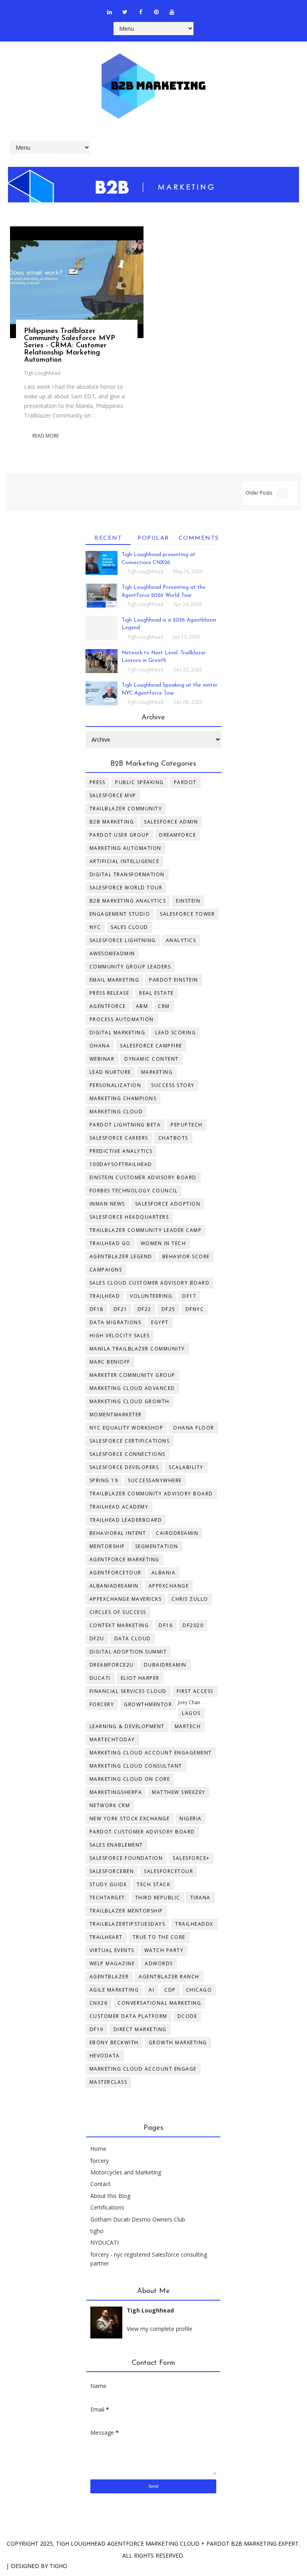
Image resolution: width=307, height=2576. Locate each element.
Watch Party (164, 1950)
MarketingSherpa (116, 1792)
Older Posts (259, 493)
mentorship (107, 1546)
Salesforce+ (191, 1858)
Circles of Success (118, 1612)
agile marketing (114, 1990)
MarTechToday (112, 1739)
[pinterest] (156, 12)
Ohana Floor (194, 1428)
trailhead (105, 1296)
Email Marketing (115, 980)
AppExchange (169, 1586)
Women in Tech (163, 1243)
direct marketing (140, 2029)
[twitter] (125, 12)
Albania (164, 1573)
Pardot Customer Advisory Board (142, 1832)
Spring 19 (104, 1480)
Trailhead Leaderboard (126, 1520)
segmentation (157, 1546)
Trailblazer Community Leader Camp (146, 1230)
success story (173, 1085)
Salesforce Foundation (126, 1858)
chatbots (173, 1138)
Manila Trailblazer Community (137, 1349)
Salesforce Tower (187, 914)
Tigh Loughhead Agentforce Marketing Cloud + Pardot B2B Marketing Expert (177, 2543)
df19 (97, 2029)
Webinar (102, 1059)
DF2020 (193, 1625)
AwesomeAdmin (112, 953)
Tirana (200, 1898)
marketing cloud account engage (143, 2069)
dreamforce (177, 835)
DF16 (166, 1625)
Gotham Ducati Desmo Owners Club (138, 2219)
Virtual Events (112, 1950)
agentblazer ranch (169, 1977)
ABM (142, 1006)
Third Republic (158, 1898)
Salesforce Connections (128, 1454)
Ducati (100, 1678)
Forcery (102, 1704)
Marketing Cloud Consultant (136, 1766)
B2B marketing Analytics (128, 901)
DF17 (189, 1296)
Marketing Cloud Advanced (132, 1388)
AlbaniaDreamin (114, 1586)
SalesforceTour (168, 1871)
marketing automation (126, 848)
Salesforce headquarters (129, 1217)
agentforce (108, 1006)
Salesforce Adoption (168, 1204)
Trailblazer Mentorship (126, 1911)
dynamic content (152, 1059)
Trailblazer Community (126, 809)
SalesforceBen (112, 1871)
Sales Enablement (116, 1845)
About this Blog (110, 2196)
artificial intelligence (125, 861)
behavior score (186, 1256)
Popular (153, 538)
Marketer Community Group (133, 1375)
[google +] (96, 287)
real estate (156, 993)
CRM (164, 1006)
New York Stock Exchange (130, 1819)
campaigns (106, 1270)
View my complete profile (159, 2329)
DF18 (97, 1309)
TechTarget (107, 1898)
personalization (116, 1085)
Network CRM (110, 1805)
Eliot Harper (140, 1678)
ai (152, 1990)
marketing (157, 1072)
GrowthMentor (148, 1704)
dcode (187, 2016)
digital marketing (118, 1033)
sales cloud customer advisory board (150, 1283)
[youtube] (172, 12)
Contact (101, 2184)
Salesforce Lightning (123, 940)
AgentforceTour (116, 1573)
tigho (97, 2231)
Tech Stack (153, 1884)
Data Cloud (133, 1638)
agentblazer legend (121, 1256)
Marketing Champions (123, 1098)
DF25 (168, 1309)
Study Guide (108, 1884)
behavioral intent (118, 1533)
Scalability (186, 1467)
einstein (188, 901)
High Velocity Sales (120, 1336)
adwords (159, 1963)
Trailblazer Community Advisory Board (151, 1494)
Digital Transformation (127, 874)
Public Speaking (140, 782)
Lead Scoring (175, 1033)
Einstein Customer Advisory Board (143, 1177)
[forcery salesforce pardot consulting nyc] (187, 8)
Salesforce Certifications (130, 1441)
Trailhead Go (110, 1243)
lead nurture (110, 1072)
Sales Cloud (130, 927)
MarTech (188, 1726)
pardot (185, 782)
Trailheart (106, 1937)
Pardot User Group (120, 835)
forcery (100, 2161)
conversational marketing (159, 2003)
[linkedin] (110, 12)
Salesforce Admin (171, 822)
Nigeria (191, 1819)
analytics (181, 940)
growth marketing (178, 2042)
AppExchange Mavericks (126, 1599)
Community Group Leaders (130, 967)
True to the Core (159, 1937)
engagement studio (120, 914)
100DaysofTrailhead (121, 1164)
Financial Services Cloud (128, 1691)
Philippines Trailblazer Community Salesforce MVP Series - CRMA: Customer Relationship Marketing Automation (70, 346)
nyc (95, 927)
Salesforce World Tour (126, 888)
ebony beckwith (114, 2042)
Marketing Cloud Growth (130, 1401)
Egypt (160, 1322)
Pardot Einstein (174, 980)
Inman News (107, 1204)
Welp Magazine (112, 1963)
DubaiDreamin (165, 1665)
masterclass (109, 2082)
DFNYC (195, 1309)
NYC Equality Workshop (127, 1428)
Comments (199, 538)
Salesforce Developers (124, 1467)
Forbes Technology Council (134, 1191)
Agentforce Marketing (125, 1559)
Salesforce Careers (119, 1138)
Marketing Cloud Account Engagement (151, 1753)
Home (98, 2149)
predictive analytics (121, 1151)
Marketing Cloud (116, 1112)
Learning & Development (127, 1726)
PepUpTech (187, 1125)
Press (98, 782)
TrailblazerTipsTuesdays (128, 1924)
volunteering (151, 1296)
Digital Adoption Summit (128, 1652)
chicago (199, 1990)
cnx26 (99, 2003)
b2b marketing (112, 822)
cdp (170, 1990)
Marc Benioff (110, 1362)
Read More (46, 436)
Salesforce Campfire (151, 1046)
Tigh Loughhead (42, 373)
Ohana (100, 1046)
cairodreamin (177, 1533)
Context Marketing (119, 1625)
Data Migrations (116, 1322)
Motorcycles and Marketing (126, 2172)
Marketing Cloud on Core (130, 1779)
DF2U (97, 1638)
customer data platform (129, 2016)
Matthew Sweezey (179, 1792)
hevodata (105, 2056)
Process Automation (122, 1019)
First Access (195, 1691)
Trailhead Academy (119, 1507)
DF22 (145, 1309)
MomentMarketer (116, 1415)
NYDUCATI (105, 2242)
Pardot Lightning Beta (125, 1125)
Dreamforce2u (112, 1665)
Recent (108, 538)
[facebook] (141, 12)
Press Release (110, 993)
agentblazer (109, 1977)
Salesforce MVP (113, 795)
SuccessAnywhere (155, 1480)
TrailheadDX (194, 1924)
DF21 (121, 1309)
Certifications (107, 2207)
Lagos (191, 1713)
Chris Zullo (190, 1599)
